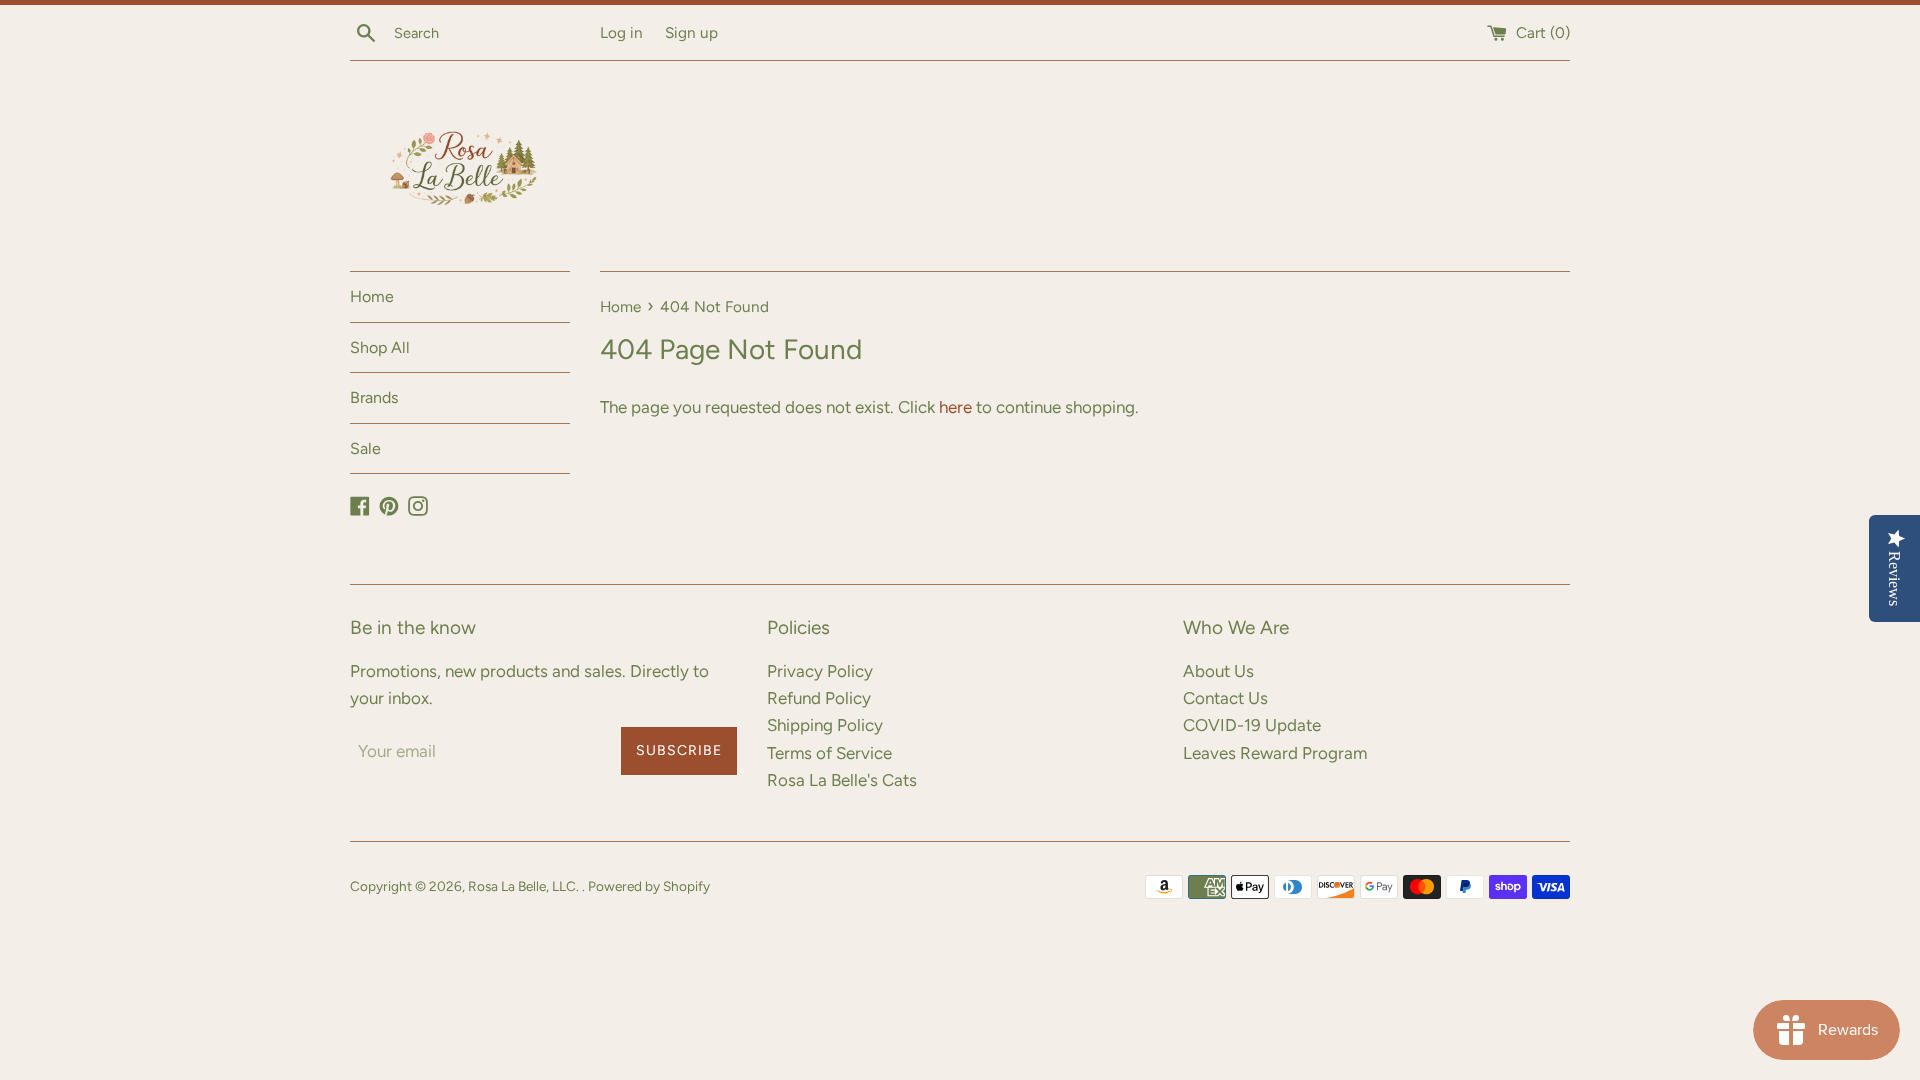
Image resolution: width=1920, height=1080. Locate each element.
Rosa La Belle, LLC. (525, 886)
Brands (374, 397)
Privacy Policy (820, 671)
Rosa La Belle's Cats (842, 780)
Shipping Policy (825, 725)
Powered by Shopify (649, 886)
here (955, 407)
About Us (1218, 671)
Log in (621, 32)
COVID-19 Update (1252, 725)
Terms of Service (829, 753)
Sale (365, 448)
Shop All (380, 347)
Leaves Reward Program (1275, 753)
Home (372, 296)
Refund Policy (819, 698)
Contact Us (1225, 698)
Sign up (691, 32)
